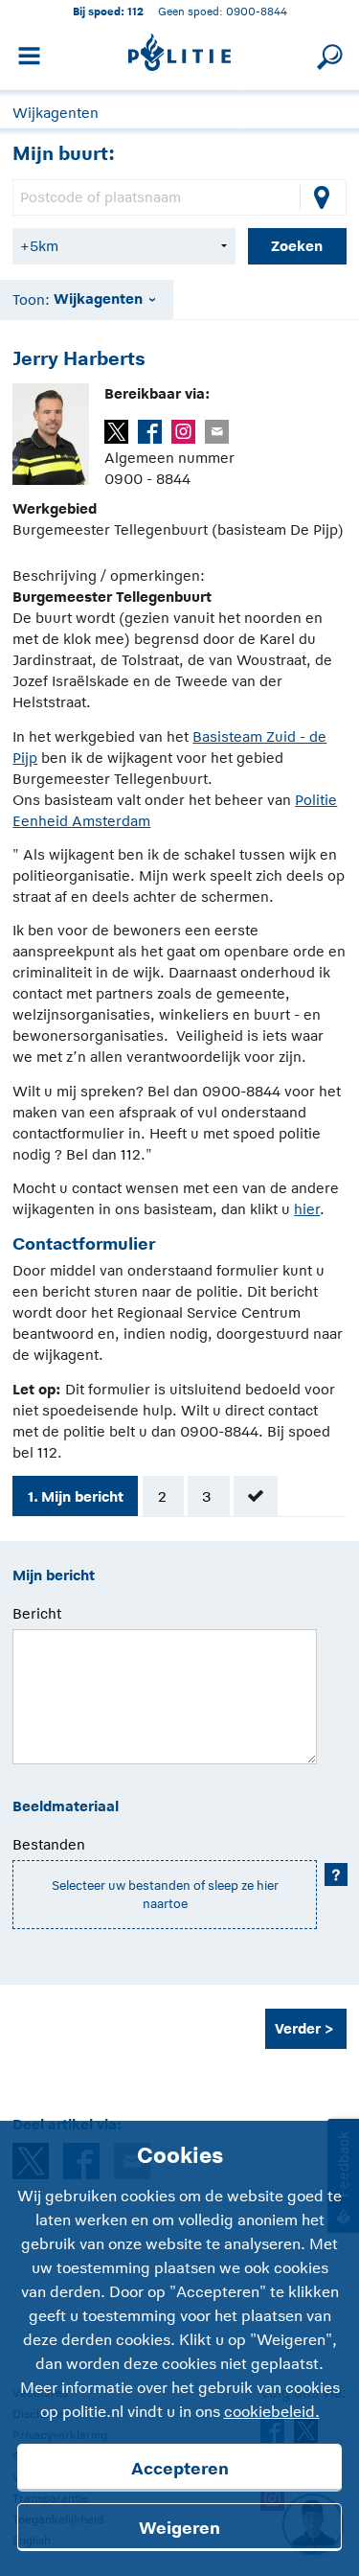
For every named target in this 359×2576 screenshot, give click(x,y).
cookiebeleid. (272, 2412)
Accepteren (180, 2469)
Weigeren (179, 2528)
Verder (298, 2028)
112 (135, 11)
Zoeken (297, 246)
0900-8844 (257, 11)
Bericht (37, 1613)
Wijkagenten (56, 113)
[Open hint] (336, 1874)
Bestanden (49, 1844)
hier (307, 1209)
